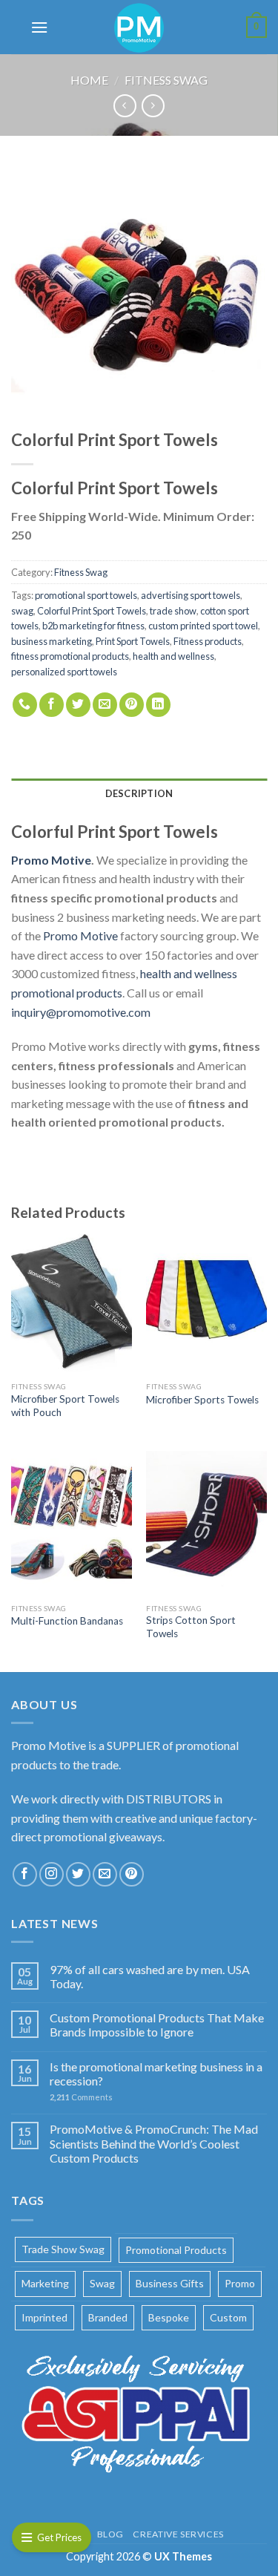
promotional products (176, 2250)
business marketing (52, 641)
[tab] (139, 793)
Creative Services (178, 2534)
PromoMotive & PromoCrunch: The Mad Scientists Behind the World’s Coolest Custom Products (154, 2143)
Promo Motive (80, 935)
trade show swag (63, 2249)
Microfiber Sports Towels (202, 1400)
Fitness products (208, 641)
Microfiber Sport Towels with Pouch (65, 1406)
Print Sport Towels (133, 641)
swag (22, 611)
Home (89, 80)
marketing (45, 2283)
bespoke (169, 2317)
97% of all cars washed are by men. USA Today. (150, 1976)
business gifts (170, 2283)
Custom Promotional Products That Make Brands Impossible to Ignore (157, 2025)
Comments (81, 2097)
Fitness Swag (166, 80)
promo (240, 2283)
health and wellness (173, 656)
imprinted (44, 2317)
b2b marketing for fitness (93, 626)
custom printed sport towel (203, 626)
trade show (173, 611)
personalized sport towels (64, 672)
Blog (110, 2534)
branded (108, 2317)
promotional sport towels (86, 595)
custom (228, 2317)
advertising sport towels (191, 595)
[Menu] (39, 27)
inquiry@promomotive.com (81, 1012)
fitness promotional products (70, 656)
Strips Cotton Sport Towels (191, 1627)
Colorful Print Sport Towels (92, 611)
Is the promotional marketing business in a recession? (156, 2074)
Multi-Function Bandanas (67, 1621)
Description (139, 793)
